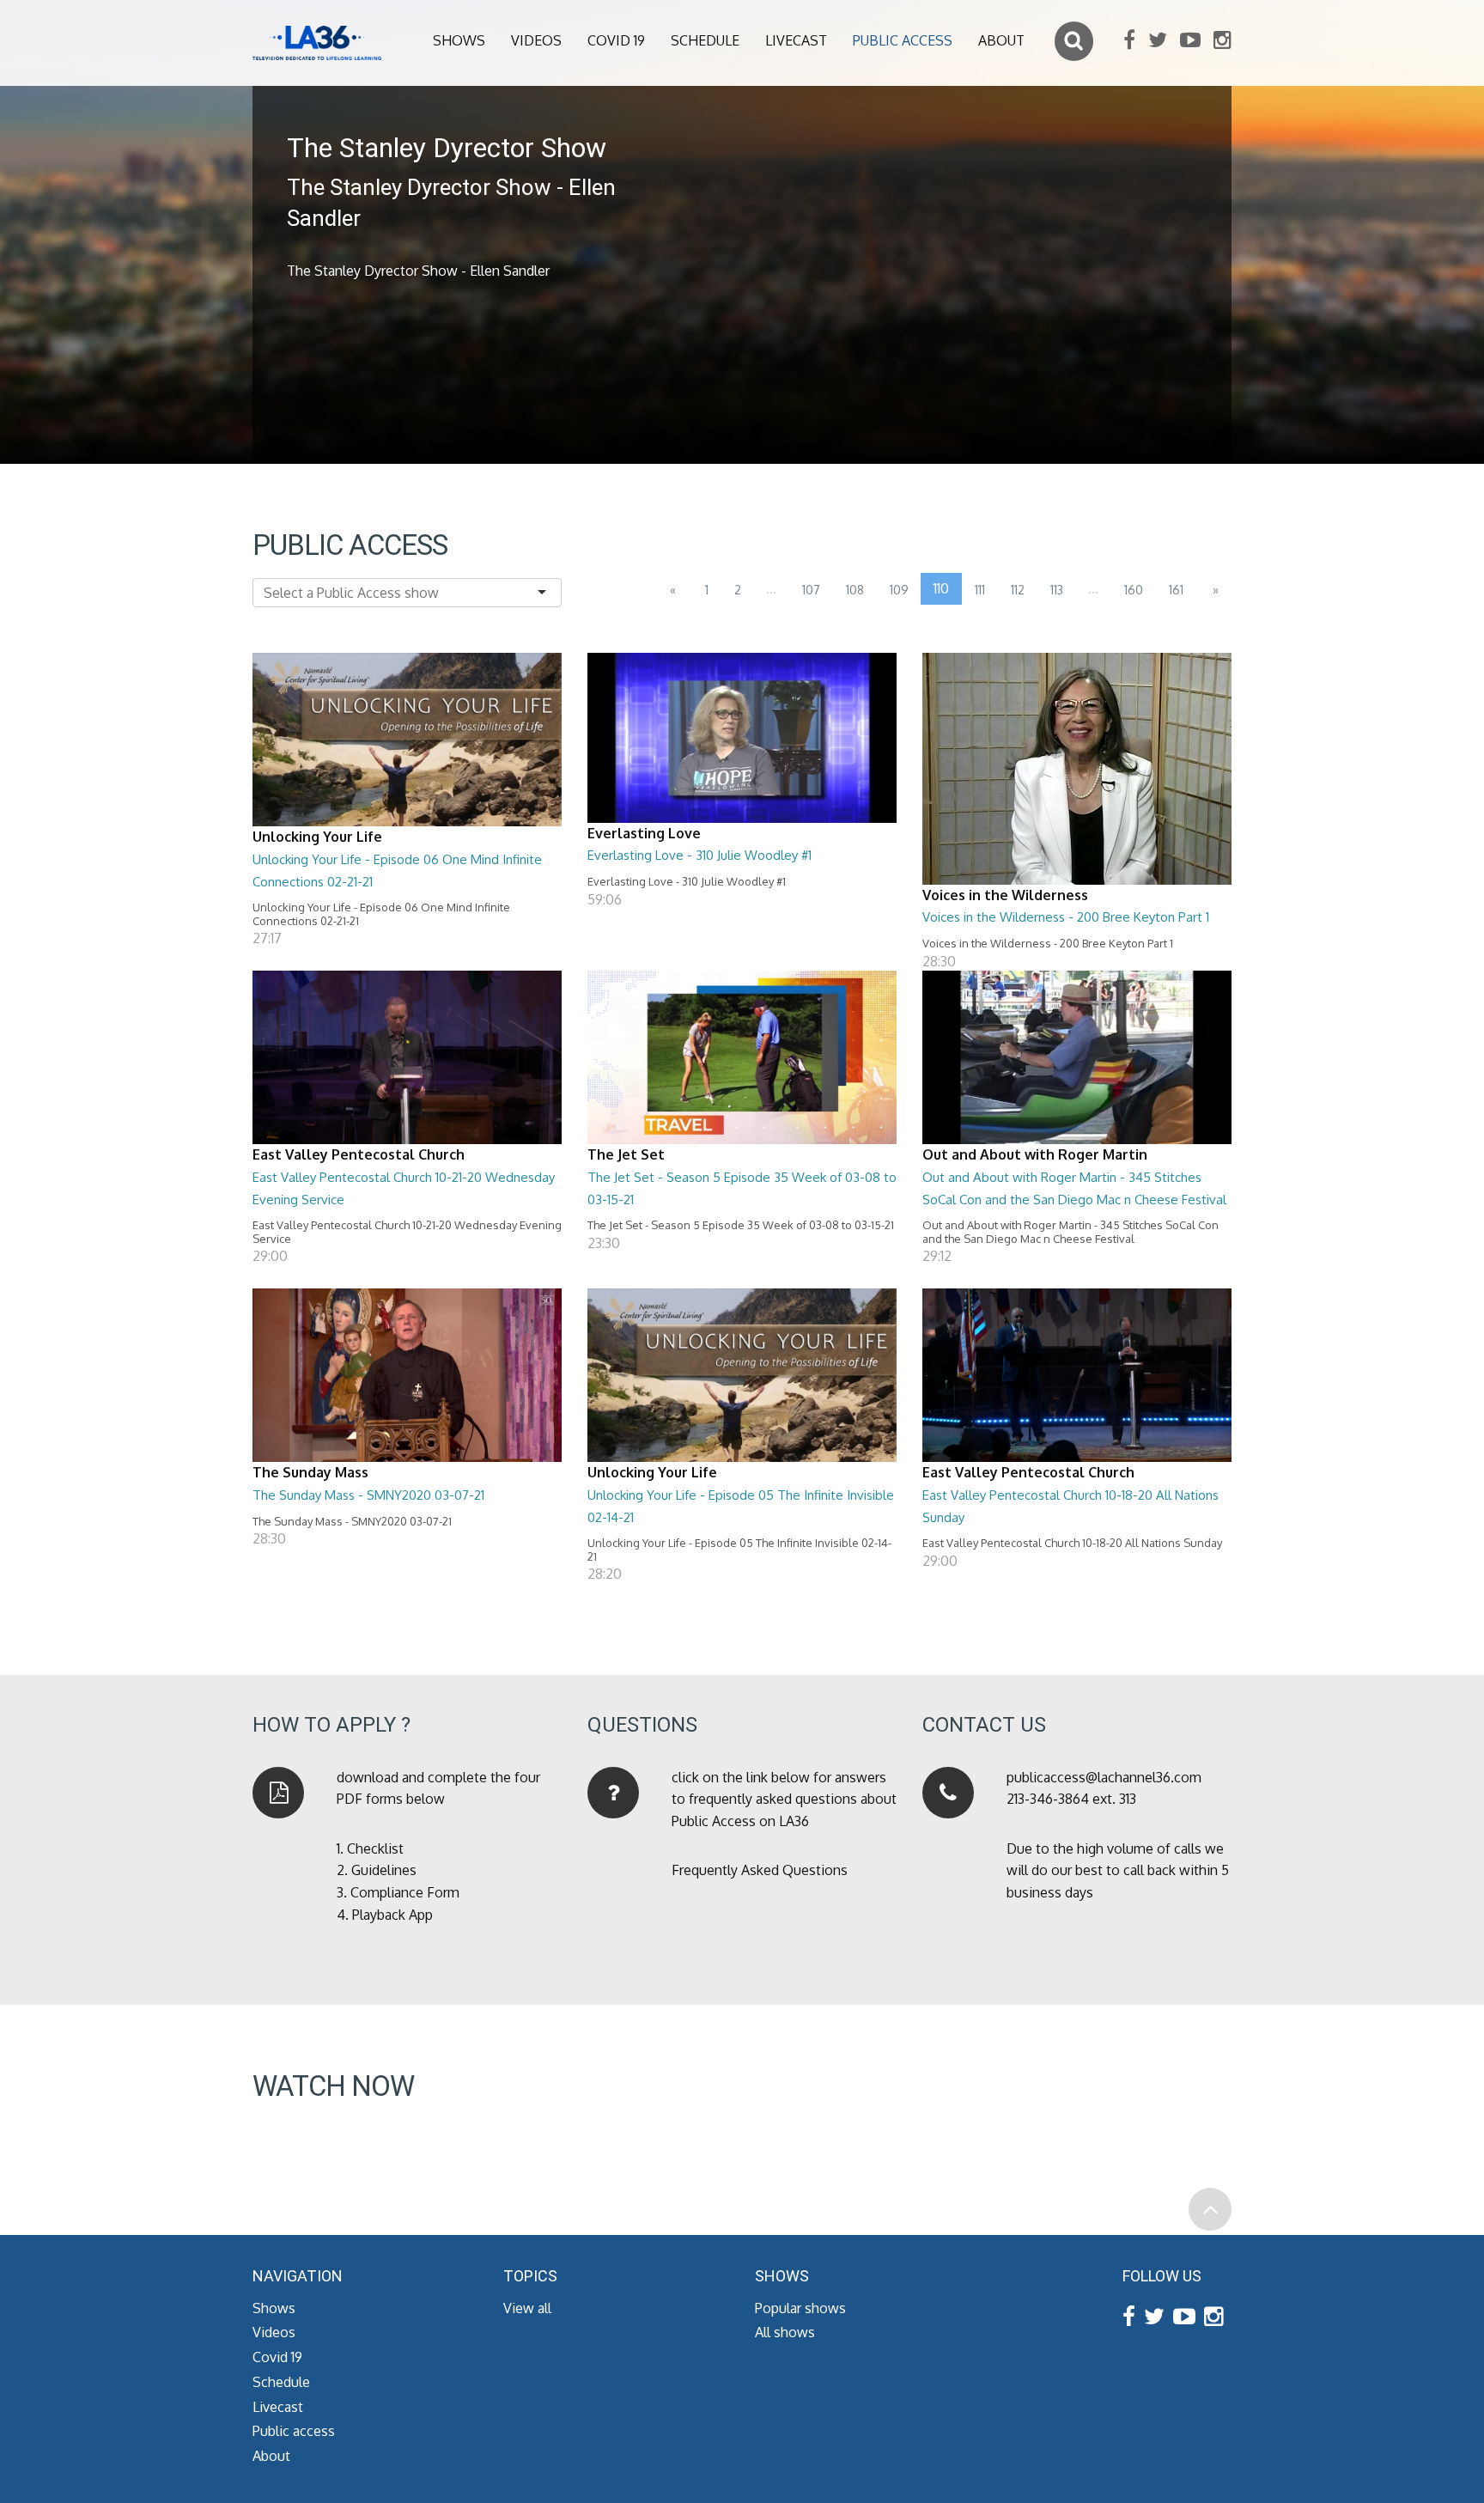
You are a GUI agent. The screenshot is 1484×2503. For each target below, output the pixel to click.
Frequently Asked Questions (760, 1870)
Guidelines (384, 1870)
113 (1057, 590)
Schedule (705, 40)
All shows (785, 2332)
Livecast (796, 40)
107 (811, 590)
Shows (459, 40)
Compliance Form (405, 1892)
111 (980, 590)
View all (527, 2308)
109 (899, 590)
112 (1018, 590)
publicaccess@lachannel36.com (1104, 1777)
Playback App (392, 1915)
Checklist (375, 1848)
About (1001, 40)
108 (855, 590)
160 (1134, 590)
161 (1176, 590)
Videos (536, 40)
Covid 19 (616, 40)
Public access (903, 40)
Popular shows (800, 2308)
